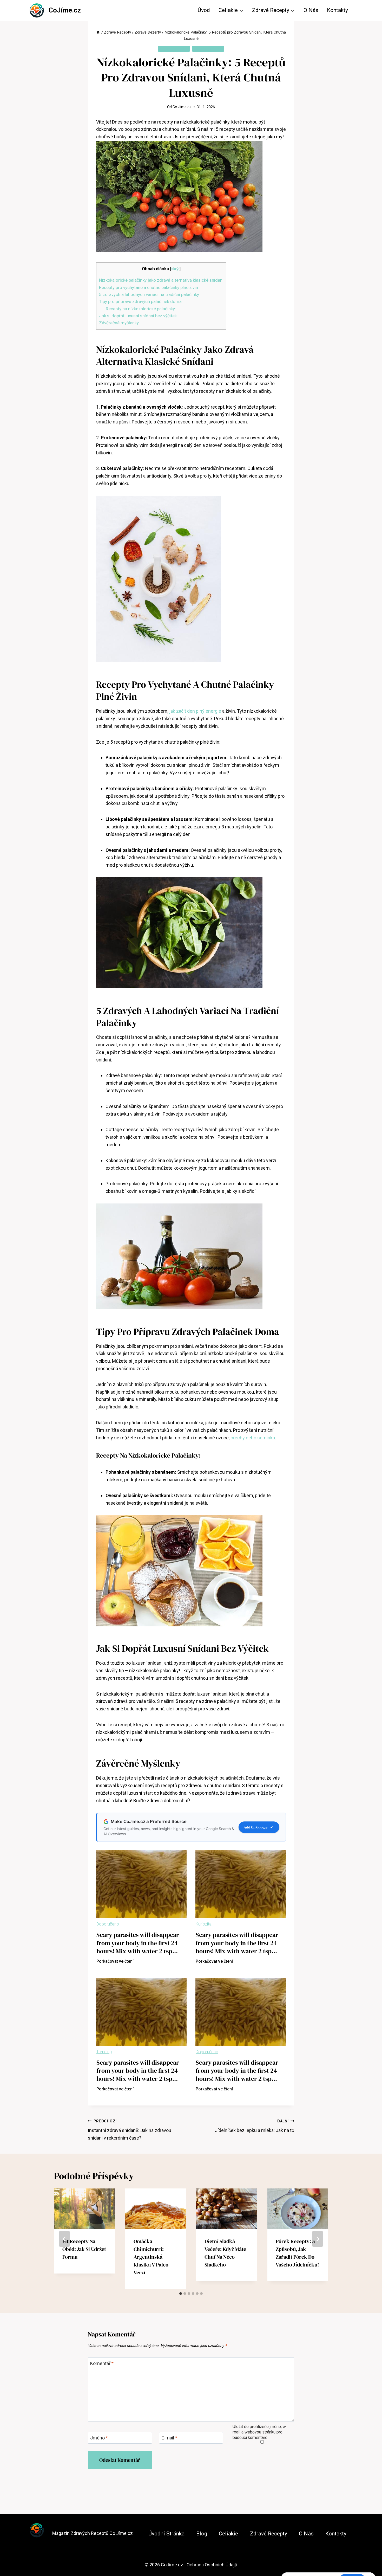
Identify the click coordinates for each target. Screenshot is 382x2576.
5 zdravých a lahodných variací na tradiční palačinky (149, 294)
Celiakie (228, 2534)
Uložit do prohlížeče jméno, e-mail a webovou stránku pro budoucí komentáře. (260, 2432)
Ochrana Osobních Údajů (212, 2565)
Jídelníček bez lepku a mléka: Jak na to (255, 2126)
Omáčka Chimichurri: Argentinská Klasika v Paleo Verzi (151, 2257)
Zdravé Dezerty (174, 49)
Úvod (204, 10)
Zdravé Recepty (208, 49)
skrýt (175, 269)
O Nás (311, 10)
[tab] (181, 2294)
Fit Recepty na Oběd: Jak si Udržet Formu (84, 2249)
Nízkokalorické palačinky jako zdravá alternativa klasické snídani (161, 280)
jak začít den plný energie (195, 711)
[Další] (318, 2239)
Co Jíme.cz (182, 107)
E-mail (169, 2438)
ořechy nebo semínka (253, 1438)
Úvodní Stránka (166, 2534)
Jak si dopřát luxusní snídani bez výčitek (138, 316)
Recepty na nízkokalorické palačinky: (141, 309)
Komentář (102, 2363)
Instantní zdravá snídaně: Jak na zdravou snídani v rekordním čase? (130, 2130)
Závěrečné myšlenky (119, 323)
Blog (202, 2534)
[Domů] (98, 32)
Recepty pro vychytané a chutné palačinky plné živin (149, 287)
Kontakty (337, 10)
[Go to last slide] (64, 2239)
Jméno (99, 2438)
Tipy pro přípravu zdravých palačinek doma (140, 301)
